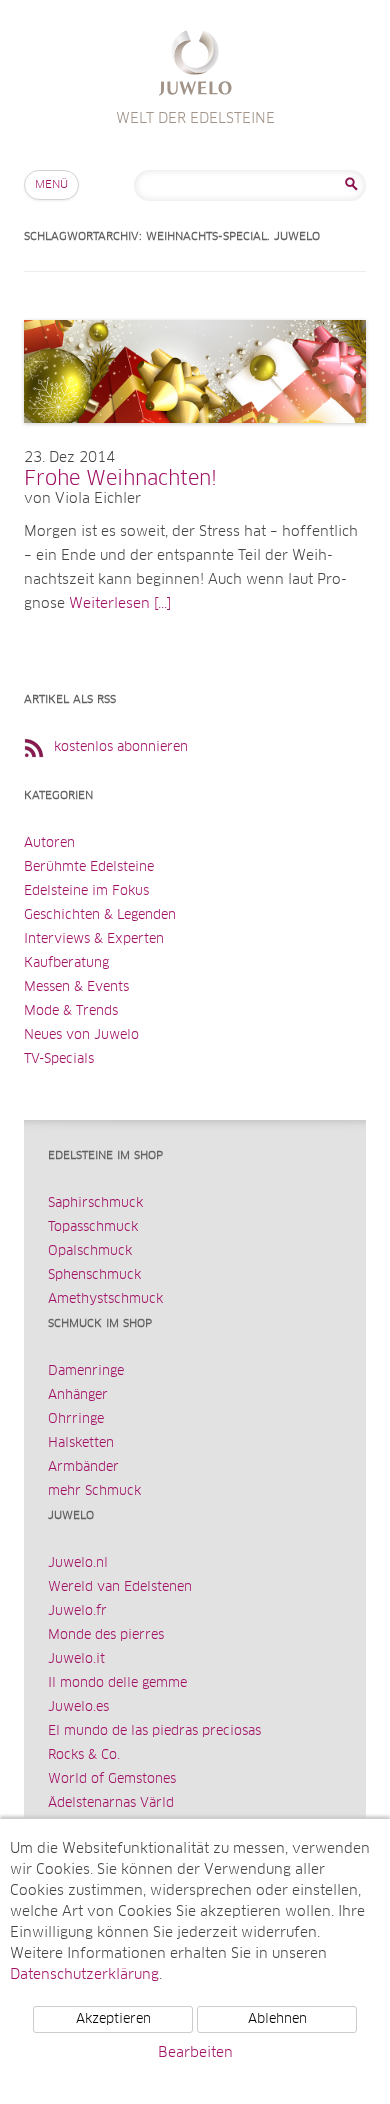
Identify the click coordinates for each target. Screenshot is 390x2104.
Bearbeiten (195, 2053)
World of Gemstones (112, 1779)
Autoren (49, 843)
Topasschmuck (93, 1227)
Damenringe (86, 1371)
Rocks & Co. (84, 1755)
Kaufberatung (66, 963)
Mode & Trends (71, 1011)
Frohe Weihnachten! (120, 479)
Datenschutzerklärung (84, 1975)
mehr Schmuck (94, 1491)
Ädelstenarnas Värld (111, 1803)
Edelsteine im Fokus (86, 891)
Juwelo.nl (78, 1563)
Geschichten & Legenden (100, 915)
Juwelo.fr (77, 1611)
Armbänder (83, 1467)
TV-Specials (59, 1059)
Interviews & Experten (94, 939)
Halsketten (81, 1443)
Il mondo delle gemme (117, 1683)
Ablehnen (277, 2019)
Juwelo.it (76, 1659)
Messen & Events (76, 987)
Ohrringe (76, 1419)
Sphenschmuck (94, 1275)
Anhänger (78, 1395)
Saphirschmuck (95, 1203)
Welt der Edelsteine (195, 65)
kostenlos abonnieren (121, 747)
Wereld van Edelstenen (120, 1587)
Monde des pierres (106, 1635)
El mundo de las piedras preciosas (154, 1731)
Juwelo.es (78, 1707)
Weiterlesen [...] (120, 604)
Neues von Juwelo (81, 1035)
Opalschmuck (90, 1251)
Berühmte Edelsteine (89, 867)
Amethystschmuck (105, 1299)
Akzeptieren (113, 2019)
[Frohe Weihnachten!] (195, 443)
